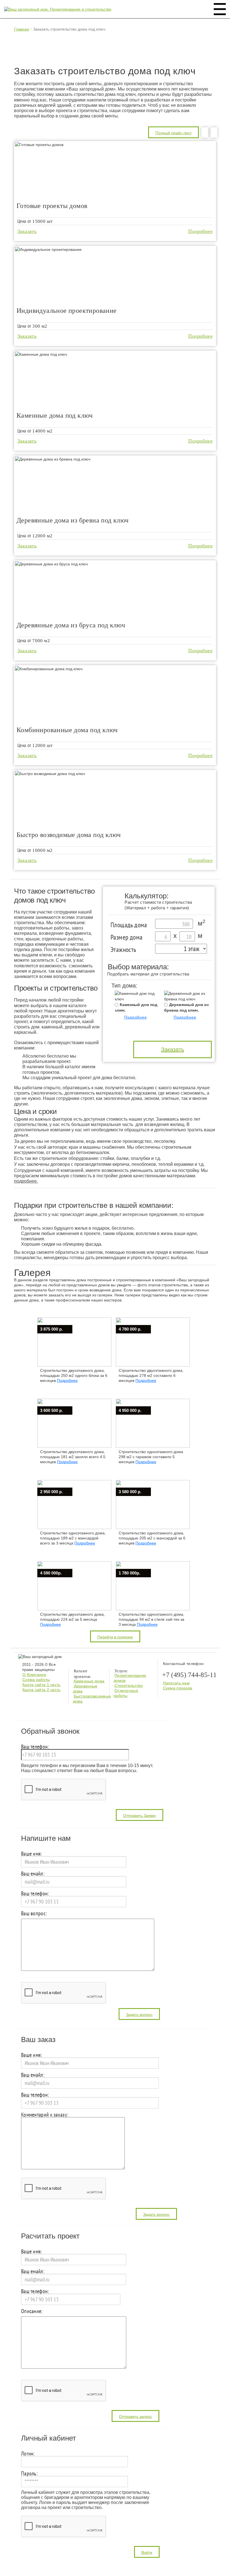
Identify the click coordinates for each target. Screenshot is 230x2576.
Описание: (32, 2312)
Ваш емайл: (33, 1874)
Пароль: (29, 2474)
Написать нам (176, 1683)
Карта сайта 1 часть (42, 1685)
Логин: (28, 2454)
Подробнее (200, 231)
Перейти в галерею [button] (115, 1637)
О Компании (34, 1675)
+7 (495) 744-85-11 (189, 1675)
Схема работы (36, 1680)
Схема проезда (178, 1688)
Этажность (123, 950)
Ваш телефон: (35, 1747)
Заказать (27, 231)
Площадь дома (129, 925)
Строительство (129, 1685)
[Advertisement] (116, 50)
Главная (22, 29)
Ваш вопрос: (34, 1914)
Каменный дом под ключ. (136, 1007)
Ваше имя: (32, 1854)
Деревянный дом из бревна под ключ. (186, 1007)
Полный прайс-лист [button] (173, 133)
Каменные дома (89, 1681)
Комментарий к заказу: (45, 2115)
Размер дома (127, 937)
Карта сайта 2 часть (42, 1690)
